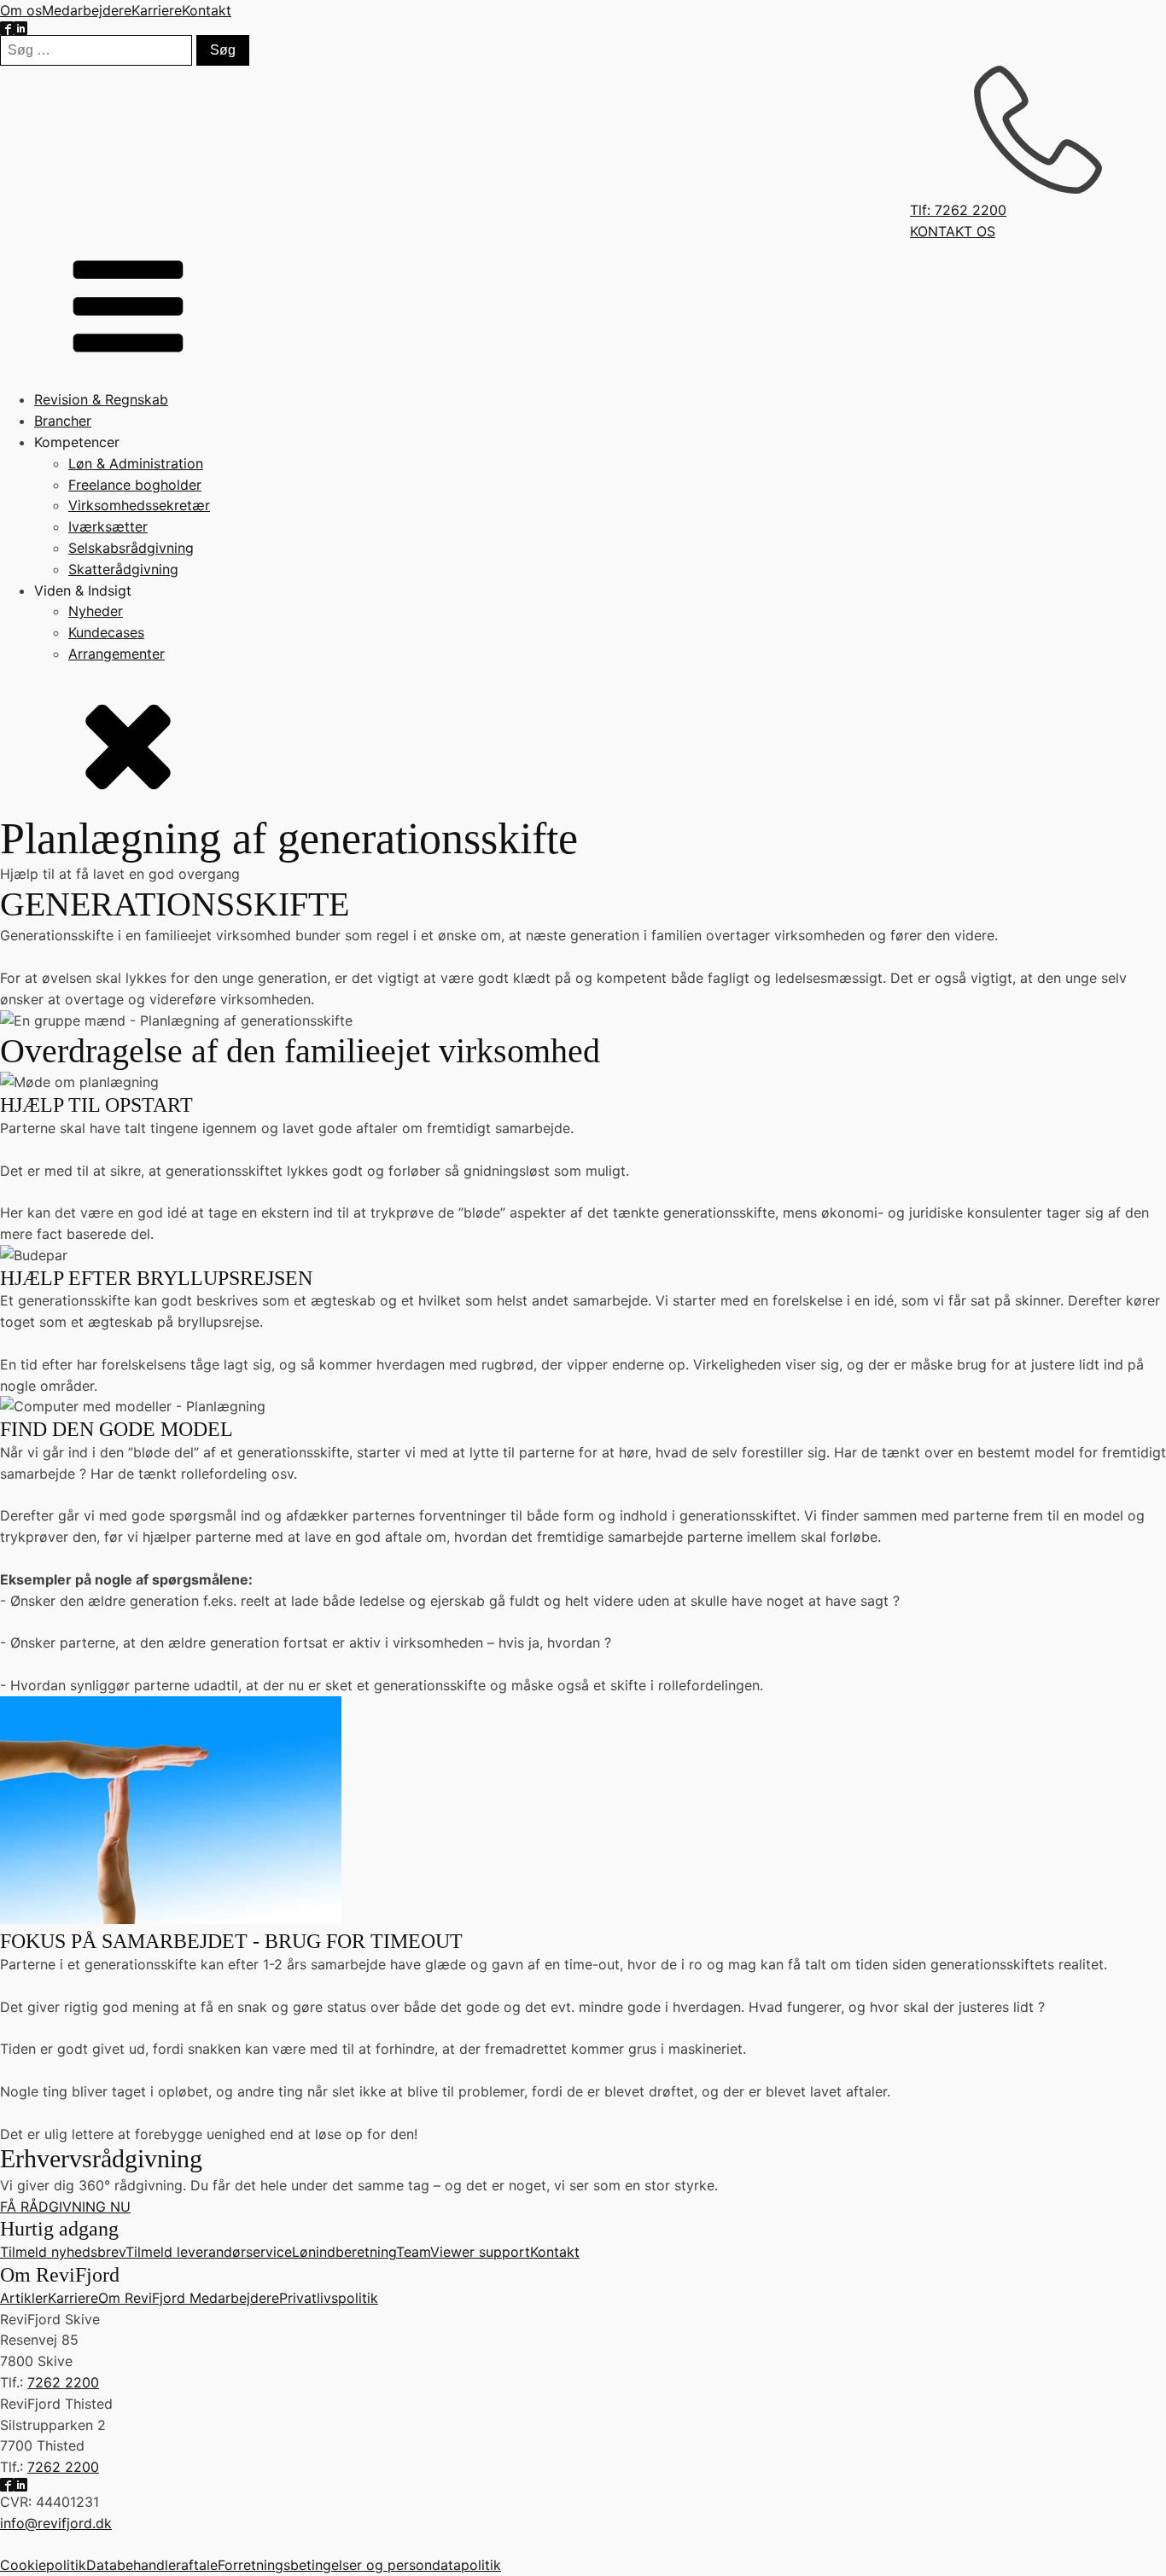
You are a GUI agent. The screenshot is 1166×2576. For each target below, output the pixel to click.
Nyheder (96, 611)
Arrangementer (117, 654)
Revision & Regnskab (101, 399)
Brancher (63, 421)
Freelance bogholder (135, 485)
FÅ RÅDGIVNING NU (65, 2207)
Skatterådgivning (123, 569)
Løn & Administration (136, 463)
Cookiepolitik (43, 2565)
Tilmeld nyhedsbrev (63, 2252)
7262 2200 (63, 2382)
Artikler (24, 2298)
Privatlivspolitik (329, 2298)
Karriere (157, 10)
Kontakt (207, 10)
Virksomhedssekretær (139, 505)
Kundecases (106, 632)
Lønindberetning (344, 2252)
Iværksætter (108, 526)
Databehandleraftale (152, 2565)
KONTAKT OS (953, 231)
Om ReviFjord (144, 2298)
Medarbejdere (87, 10)
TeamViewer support (463, 2252)
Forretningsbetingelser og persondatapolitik (359, 2565)
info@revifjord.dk (56, 2523)
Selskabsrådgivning (131, 548)
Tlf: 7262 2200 (958, 210)
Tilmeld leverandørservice (209, 2252)
